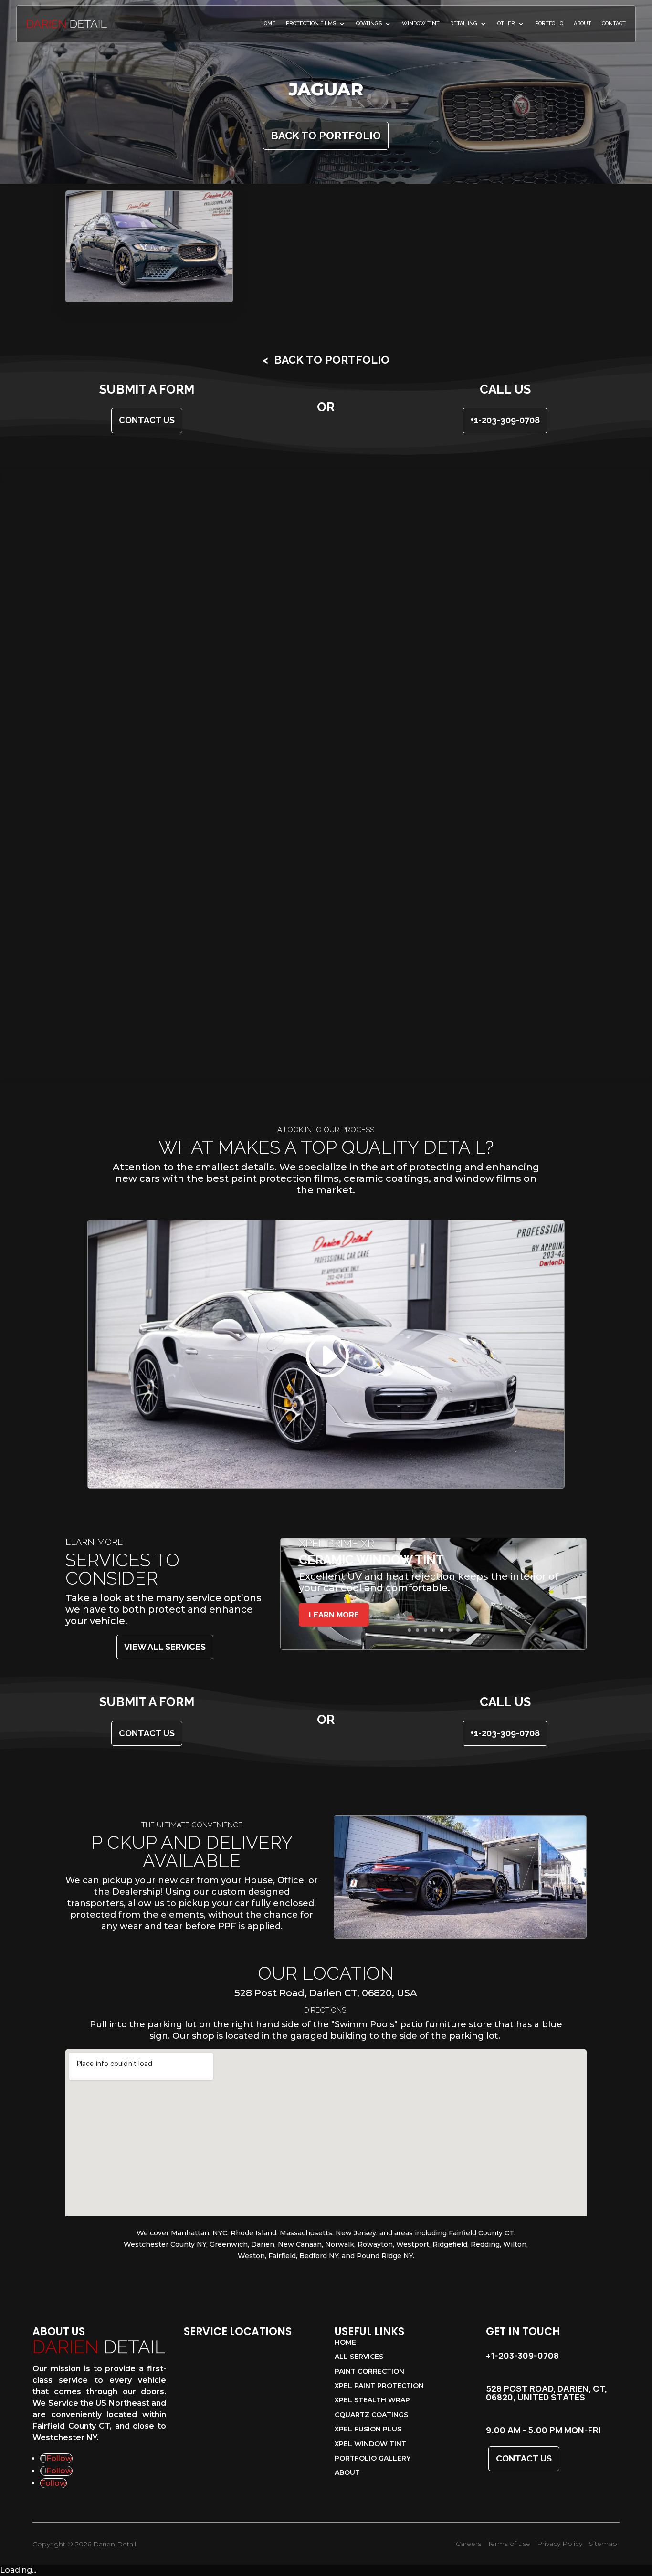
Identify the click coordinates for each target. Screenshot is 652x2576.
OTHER (506, 24)
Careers (468, 2544)
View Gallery (149, 246)
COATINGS (369, 24)
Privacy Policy (560, 2544)
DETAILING (464, 24)
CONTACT (614, 24)
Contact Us (524, 2458)
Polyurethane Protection (374, 1544)
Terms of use (509, 2544)
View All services (165, 1647)
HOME (268, 24)
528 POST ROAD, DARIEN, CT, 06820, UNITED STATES (547, 2393)
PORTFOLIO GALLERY (373, 2459)
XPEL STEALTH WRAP (372, 2400)
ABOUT (583, 24)
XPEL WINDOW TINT (370, 2444)
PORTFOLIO (549, 24)
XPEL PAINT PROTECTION (379, 2386)
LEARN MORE (334, 1626)
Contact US (147, 420)
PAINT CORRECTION (369, 2372)
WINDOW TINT (421, 24)
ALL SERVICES (359, 2357)
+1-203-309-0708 (505, 420)
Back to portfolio (326, 136)
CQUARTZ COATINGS (371, 2415)
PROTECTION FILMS (311, 24)
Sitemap (603, 2544)
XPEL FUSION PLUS (368, 2430)
